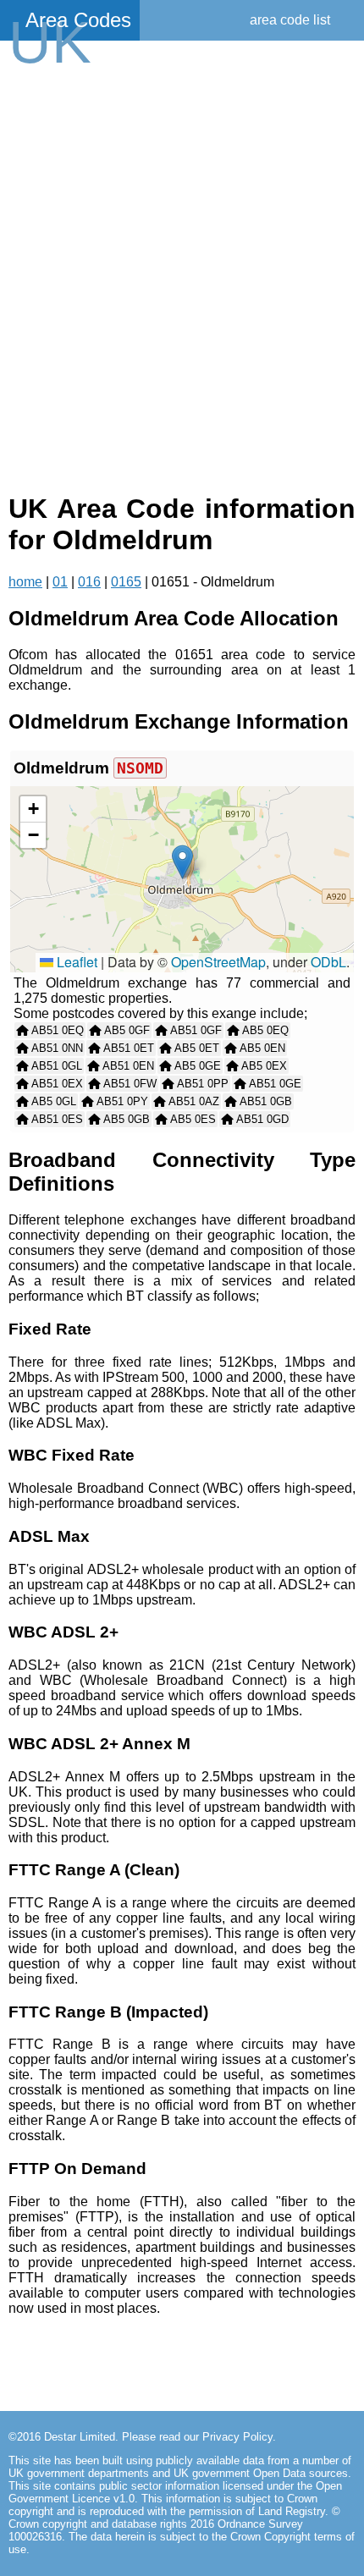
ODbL (328, 962)
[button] (182, 862)
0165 (126, 582)
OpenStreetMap (218, 962)
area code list (290, 20)
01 (60, 582)
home (25, 582)
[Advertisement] (182, 277)
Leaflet (75, 962)
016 (89, 582)
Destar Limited (80, 2437)
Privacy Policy (237, 2437)
